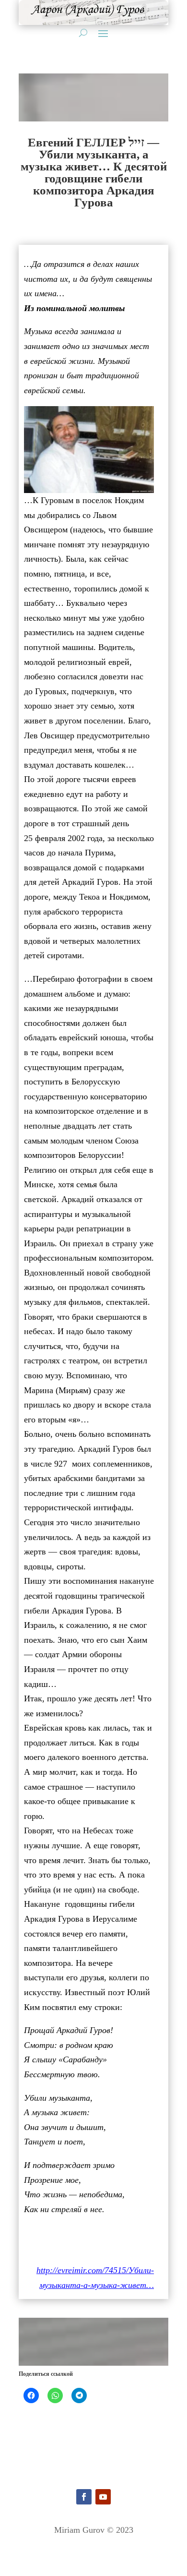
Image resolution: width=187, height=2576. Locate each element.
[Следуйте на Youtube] (103, 2497)
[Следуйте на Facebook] (84, 2497)
